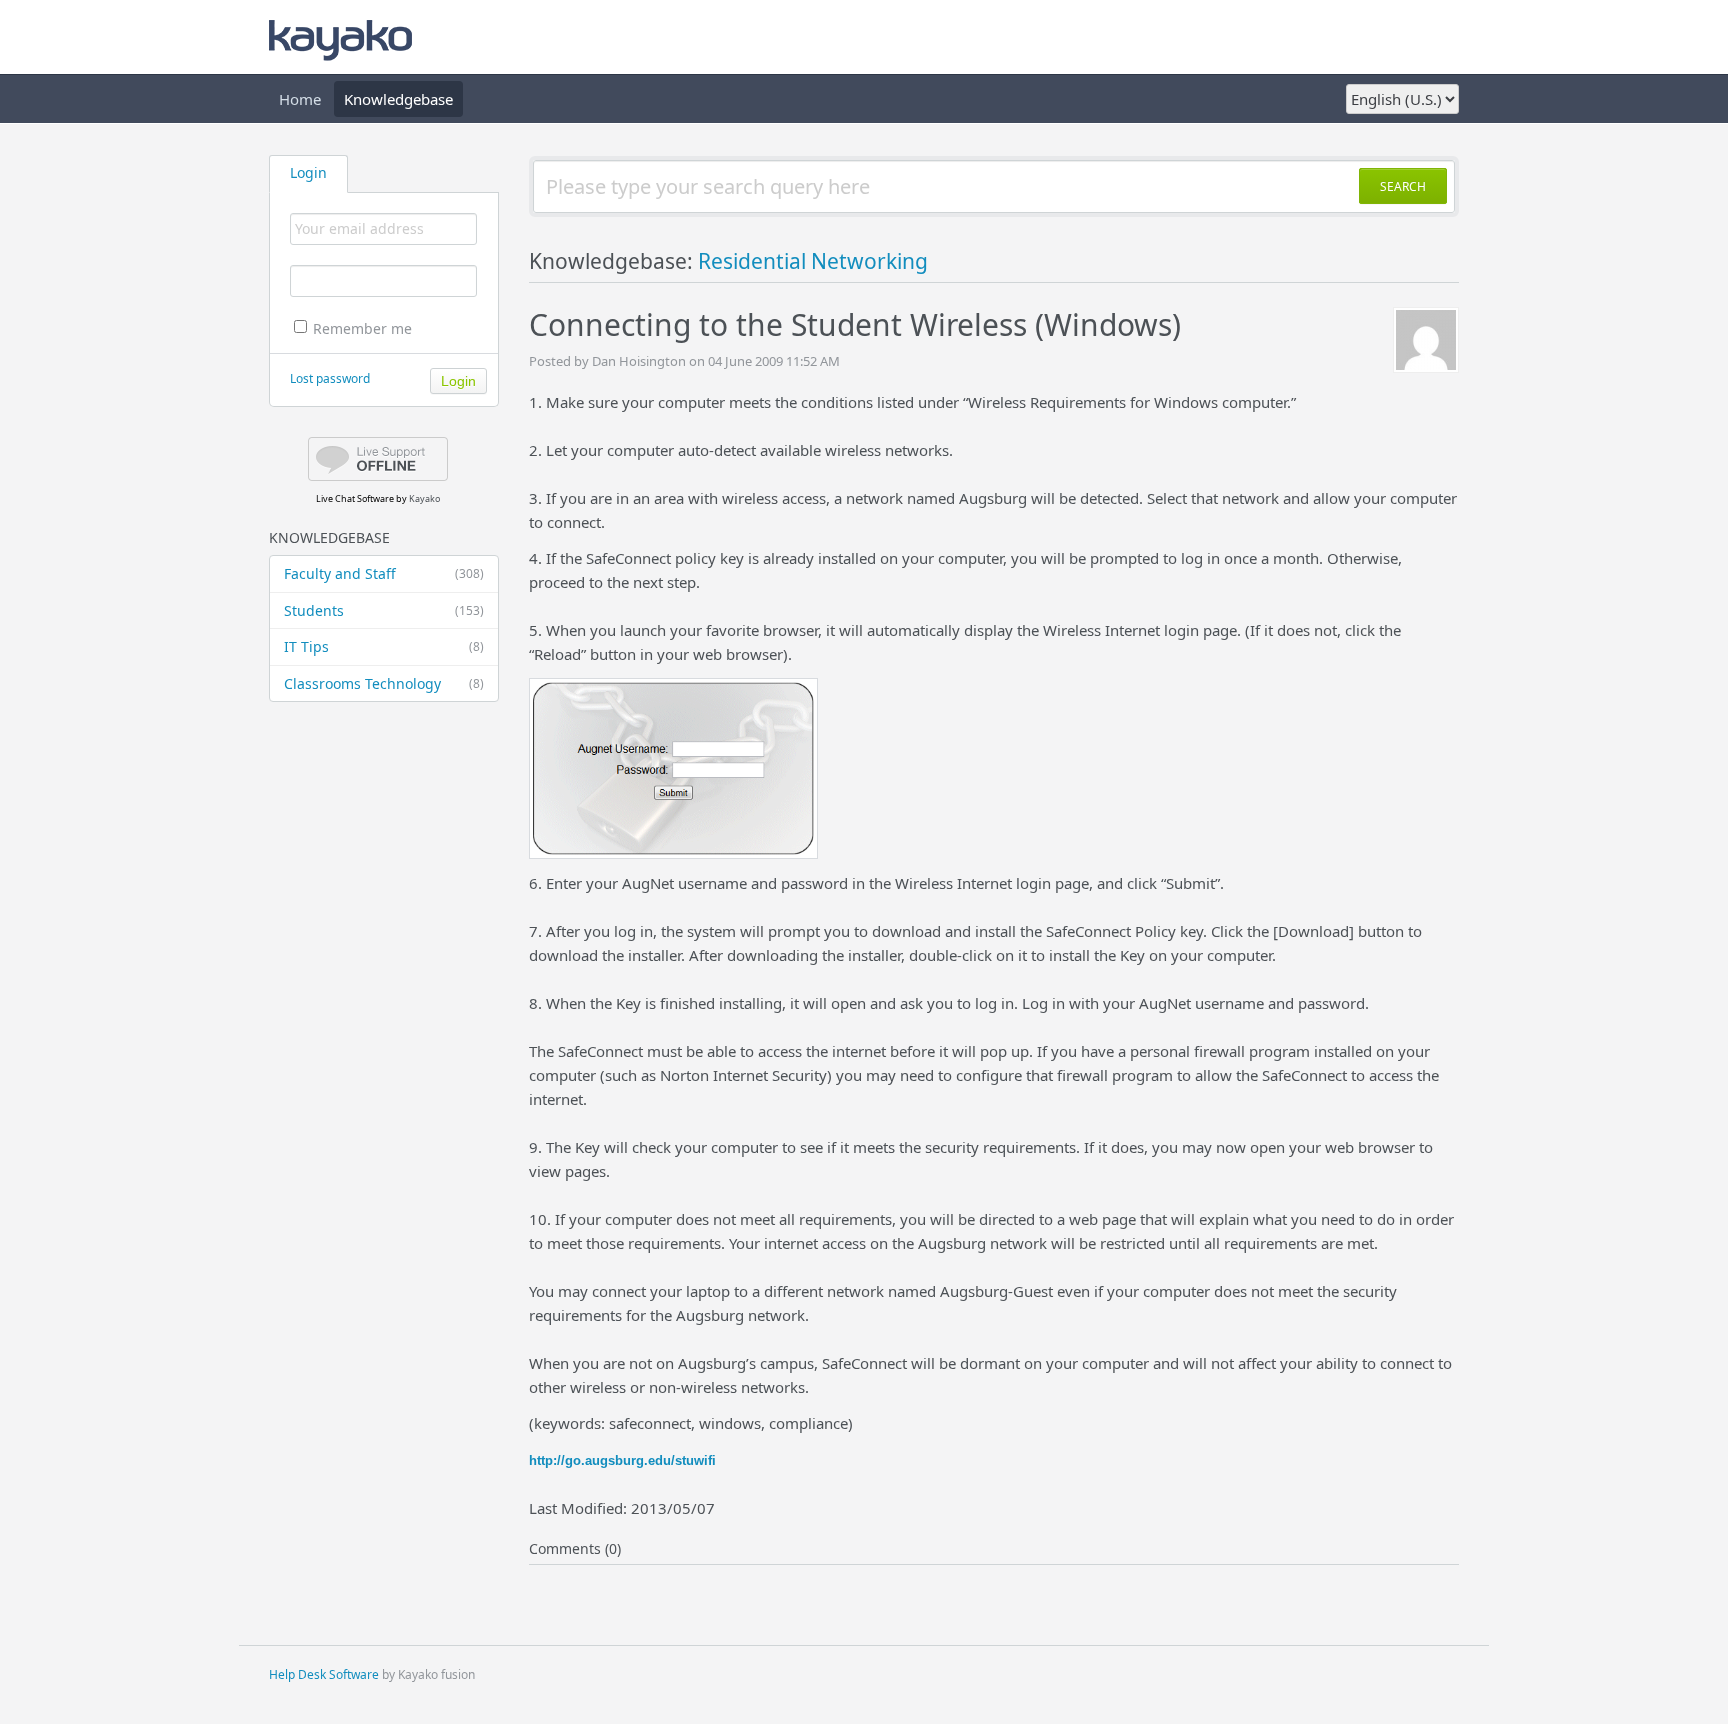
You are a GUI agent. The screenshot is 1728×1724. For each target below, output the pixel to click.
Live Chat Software (355, 498)
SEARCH (1403, 186)
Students (384, 610)
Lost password (330, 378)
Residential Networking (813, 261)
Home (300, 99)
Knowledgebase (398, 99)
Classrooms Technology (384, 683)
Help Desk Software (324, 1674)
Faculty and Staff (384, 573)
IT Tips (384, 646)
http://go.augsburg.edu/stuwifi (622, 1460)
